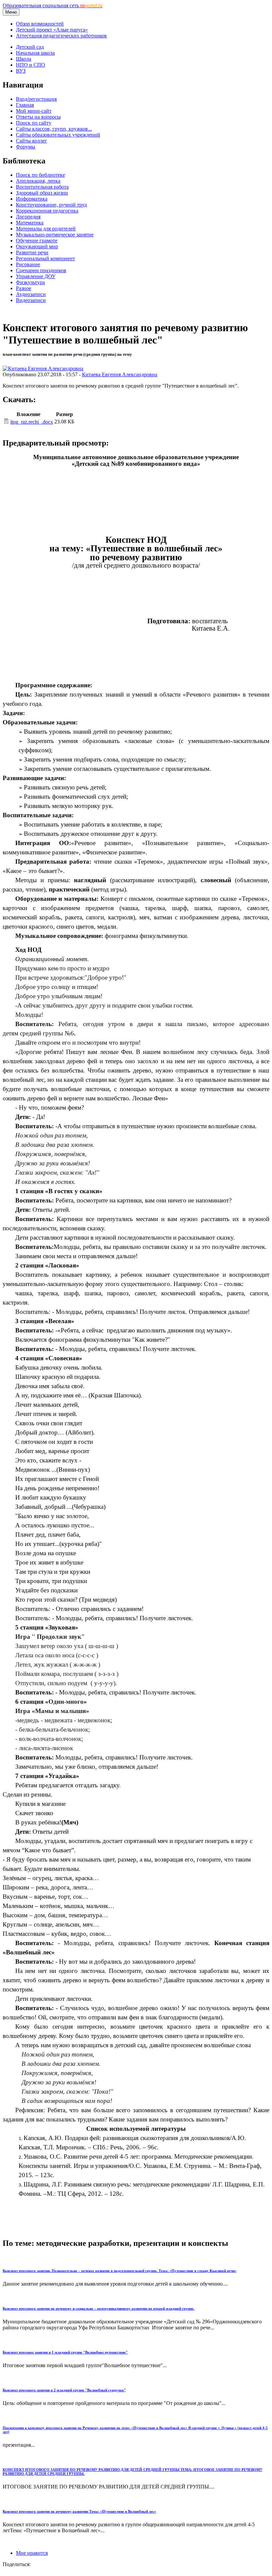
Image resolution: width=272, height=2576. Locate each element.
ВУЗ (21, 71)
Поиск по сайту (34, 123)
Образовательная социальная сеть (53, 5)
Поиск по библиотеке (40, 175)
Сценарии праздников (41, 270)
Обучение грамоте (37, 241)
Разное (24, 288)
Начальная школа (35, 53)
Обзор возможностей (40, 24)
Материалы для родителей (46, 229)
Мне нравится (32, 2553)
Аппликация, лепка (38, 181)
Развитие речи (32, 252)
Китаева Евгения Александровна (120, 374)
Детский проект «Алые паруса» (52, 30)
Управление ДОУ (36, 276)
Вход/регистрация (36, 99)
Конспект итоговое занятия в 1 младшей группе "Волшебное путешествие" (65, 2352)
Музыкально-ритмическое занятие (55, 235)
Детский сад (30, 47)
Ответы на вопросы (38, 117)
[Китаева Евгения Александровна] (43, 368)
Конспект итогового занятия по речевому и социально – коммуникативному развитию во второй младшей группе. (99, 2308)
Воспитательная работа (42, 187)
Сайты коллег (32, 141)
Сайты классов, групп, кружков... (54, 129)
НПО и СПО (31, 65)
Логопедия (28, 217)
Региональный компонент (45, 258)
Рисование (28, 264)
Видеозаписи (31, 300)
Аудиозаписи (31, 294)
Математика (30, 223)
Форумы (26, 147)
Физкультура (30, 282)
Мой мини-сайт (34, 111)
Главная (25, 105)
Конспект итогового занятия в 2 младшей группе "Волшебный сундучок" (64, 2390)
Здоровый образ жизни (42, 193)
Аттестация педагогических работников (61, 36)
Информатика (32, 199)
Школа (24, 59)
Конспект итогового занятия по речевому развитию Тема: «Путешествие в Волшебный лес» (79, 2511)
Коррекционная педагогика (47, 211)
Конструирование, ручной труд (51, 205)
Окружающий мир (37, 246)
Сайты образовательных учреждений (58, 135)
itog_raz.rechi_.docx (32, 422)
